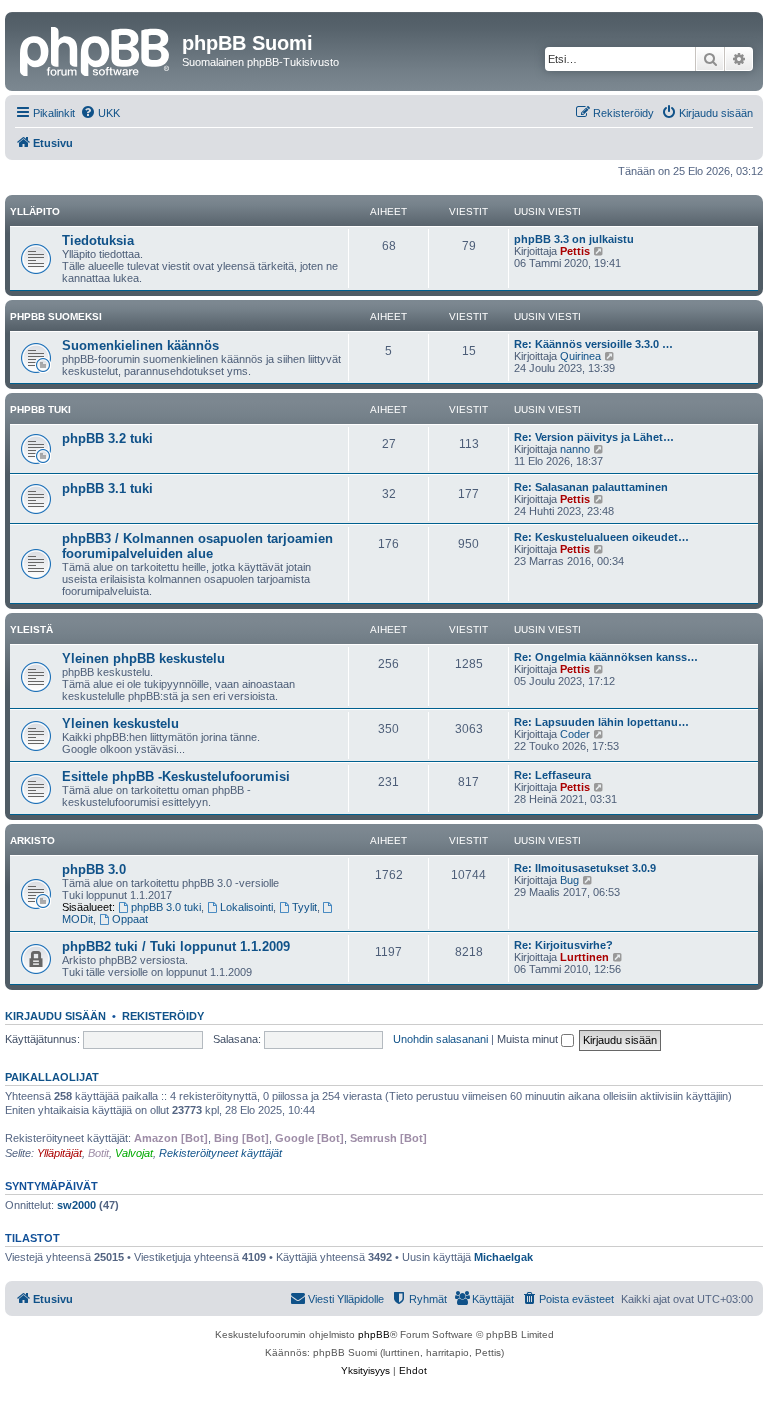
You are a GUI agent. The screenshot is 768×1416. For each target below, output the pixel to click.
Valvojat (134, 1153)
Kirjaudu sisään (55, 1016)
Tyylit (304, 907)
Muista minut (529, 1039)
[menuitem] (100, 113)
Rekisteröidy (163, 1016)
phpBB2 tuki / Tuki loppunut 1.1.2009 (176, 946)
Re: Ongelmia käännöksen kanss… (606, 657)
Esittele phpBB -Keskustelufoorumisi (176, 776)
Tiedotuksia (98, 240)
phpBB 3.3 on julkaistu (574, 239)
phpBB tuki (40, 409)
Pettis (575, 251)
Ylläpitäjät (59, 1153)
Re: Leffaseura (552, 775)
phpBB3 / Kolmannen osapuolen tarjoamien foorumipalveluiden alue (197, 546)
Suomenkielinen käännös (140, 345)
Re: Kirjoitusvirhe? (563, 945)
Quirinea (580, 356)
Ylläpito (35, 211)
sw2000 (76, 1205)
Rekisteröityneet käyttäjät (220, 1153)
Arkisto (32, 840)
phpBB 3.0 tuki (166, 907)
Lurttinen (584, 957)
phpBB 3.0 (94, 869)
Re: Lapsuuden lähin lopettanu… (601, 722)
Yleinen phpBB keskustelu (143, 658)
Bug (569, 880)
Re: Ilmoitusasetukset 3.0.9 (585, 868)
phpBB (374, 1334)
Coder (575, 734)
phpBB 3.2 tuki (107, 438)
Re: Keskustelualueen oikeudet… (601, 537)
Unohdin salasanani (440, 1039)
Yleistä (31, 629)
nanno (575, 449)
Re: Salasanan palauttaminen (591, 487)
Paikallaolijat (52, 1077)
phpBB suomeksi (56, 316)
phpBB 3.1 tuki (107, 488)
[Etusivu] (96, 49)
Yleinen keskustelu (120, 723)
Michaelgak (503, 1257)
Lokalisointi (246, 907)
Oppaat (130, 919)
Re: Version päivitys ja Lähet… (594, 437)
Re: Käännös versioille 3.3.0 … (593, 344)
